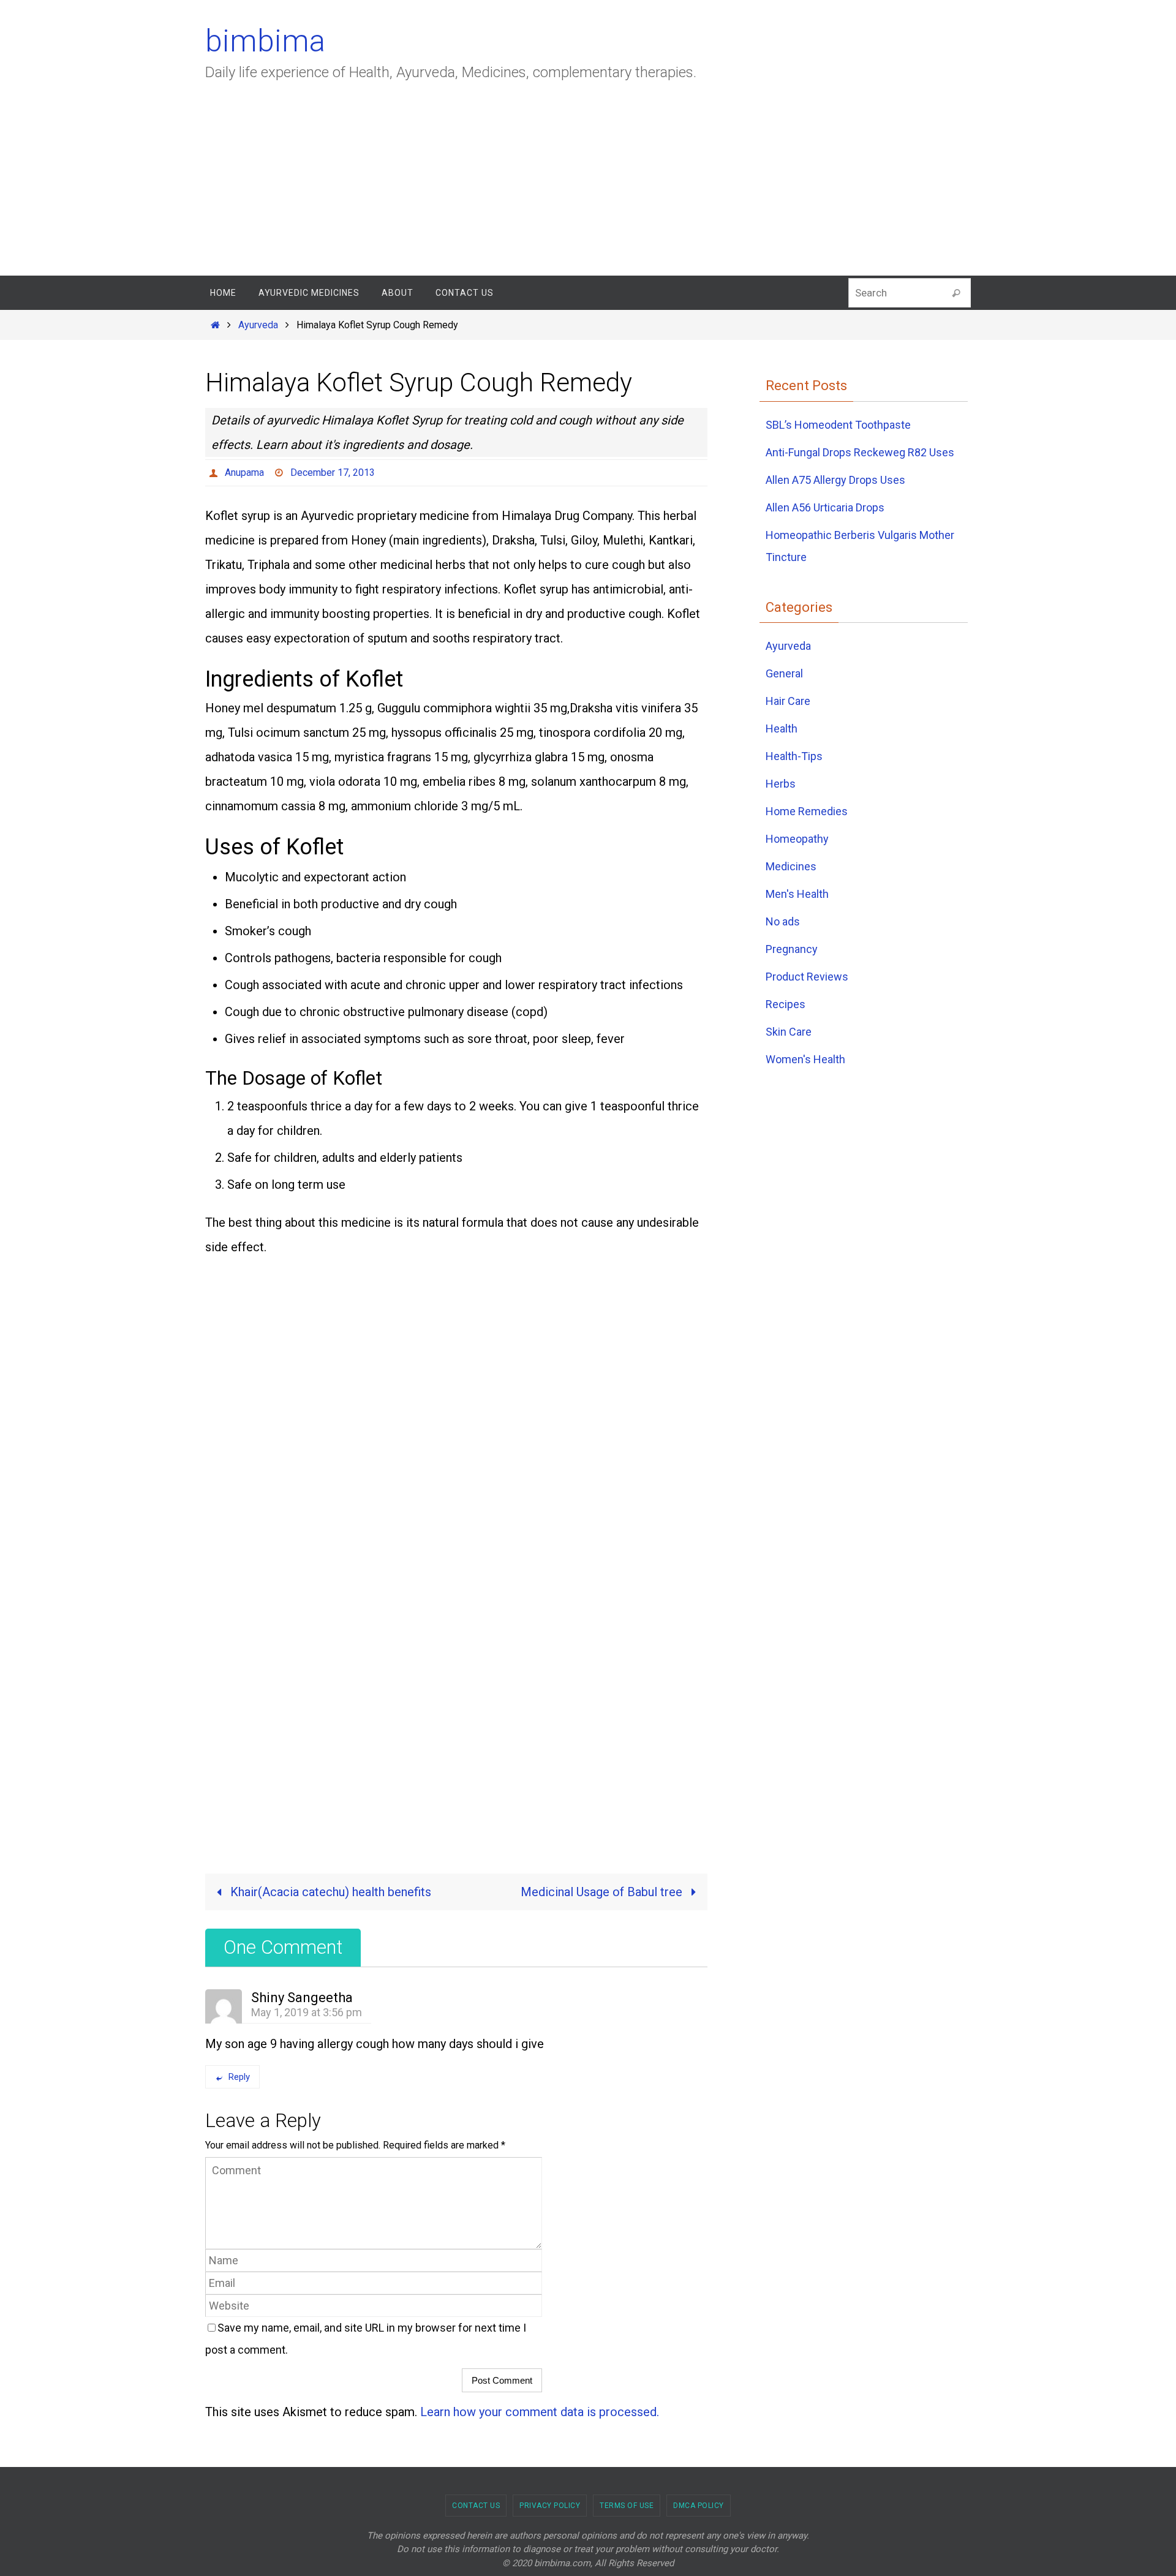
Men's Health (797, 894)
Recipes (786, 1004)
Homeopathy (797, 839)
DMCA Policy (699, 2506)
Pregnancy (792, 949)
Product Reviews (807, 977)
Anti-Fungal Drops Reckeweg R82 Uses (860, 452)
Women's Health (805, 1059)
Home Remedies (807, 811)
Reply (239, 2077)
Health (782, 729)
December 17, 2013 (333, 473)
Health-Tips (794, 756)
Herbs (781, 784)
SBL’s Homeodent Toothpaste (838, 425)
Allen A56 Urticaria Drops (825, 507)
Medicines (791, 866)
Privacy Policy (550, 2506)
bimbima (265, 41)
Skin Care (789, 1032)
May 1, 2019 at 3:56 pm (307, 2012)
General (784, 673)
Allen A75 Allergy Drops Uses (835, 480)
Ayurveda (258, 325)
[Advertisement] (588, 184)
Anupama (244, 473)
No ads (783, 921)
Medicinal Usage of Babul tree (603, 1892)
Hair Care (788, 701)
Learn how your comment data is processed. (540, 2412)
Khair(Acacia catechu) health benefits (329, 1892)
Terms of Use (627, 2506)
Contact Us (476, 2506)
